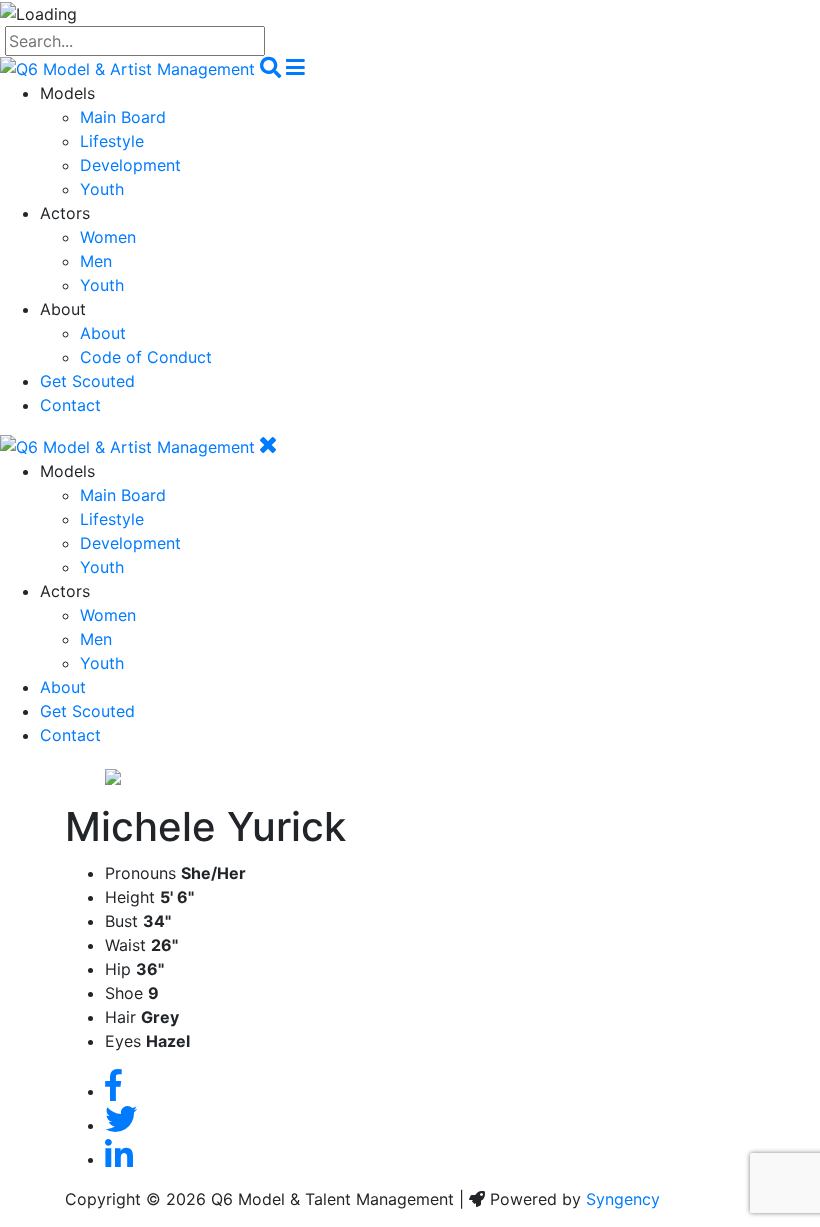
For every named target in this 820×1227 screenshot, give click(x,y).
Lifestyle (112, 141)
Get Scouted (87, 381)
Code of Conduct (146, 357)
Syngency (623, 1199)
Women (108, 237)
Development (130, 165)
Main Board (123, 117)
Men (96, 261)
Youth (102, 189)
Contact (70, 405)
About (103, 333)
